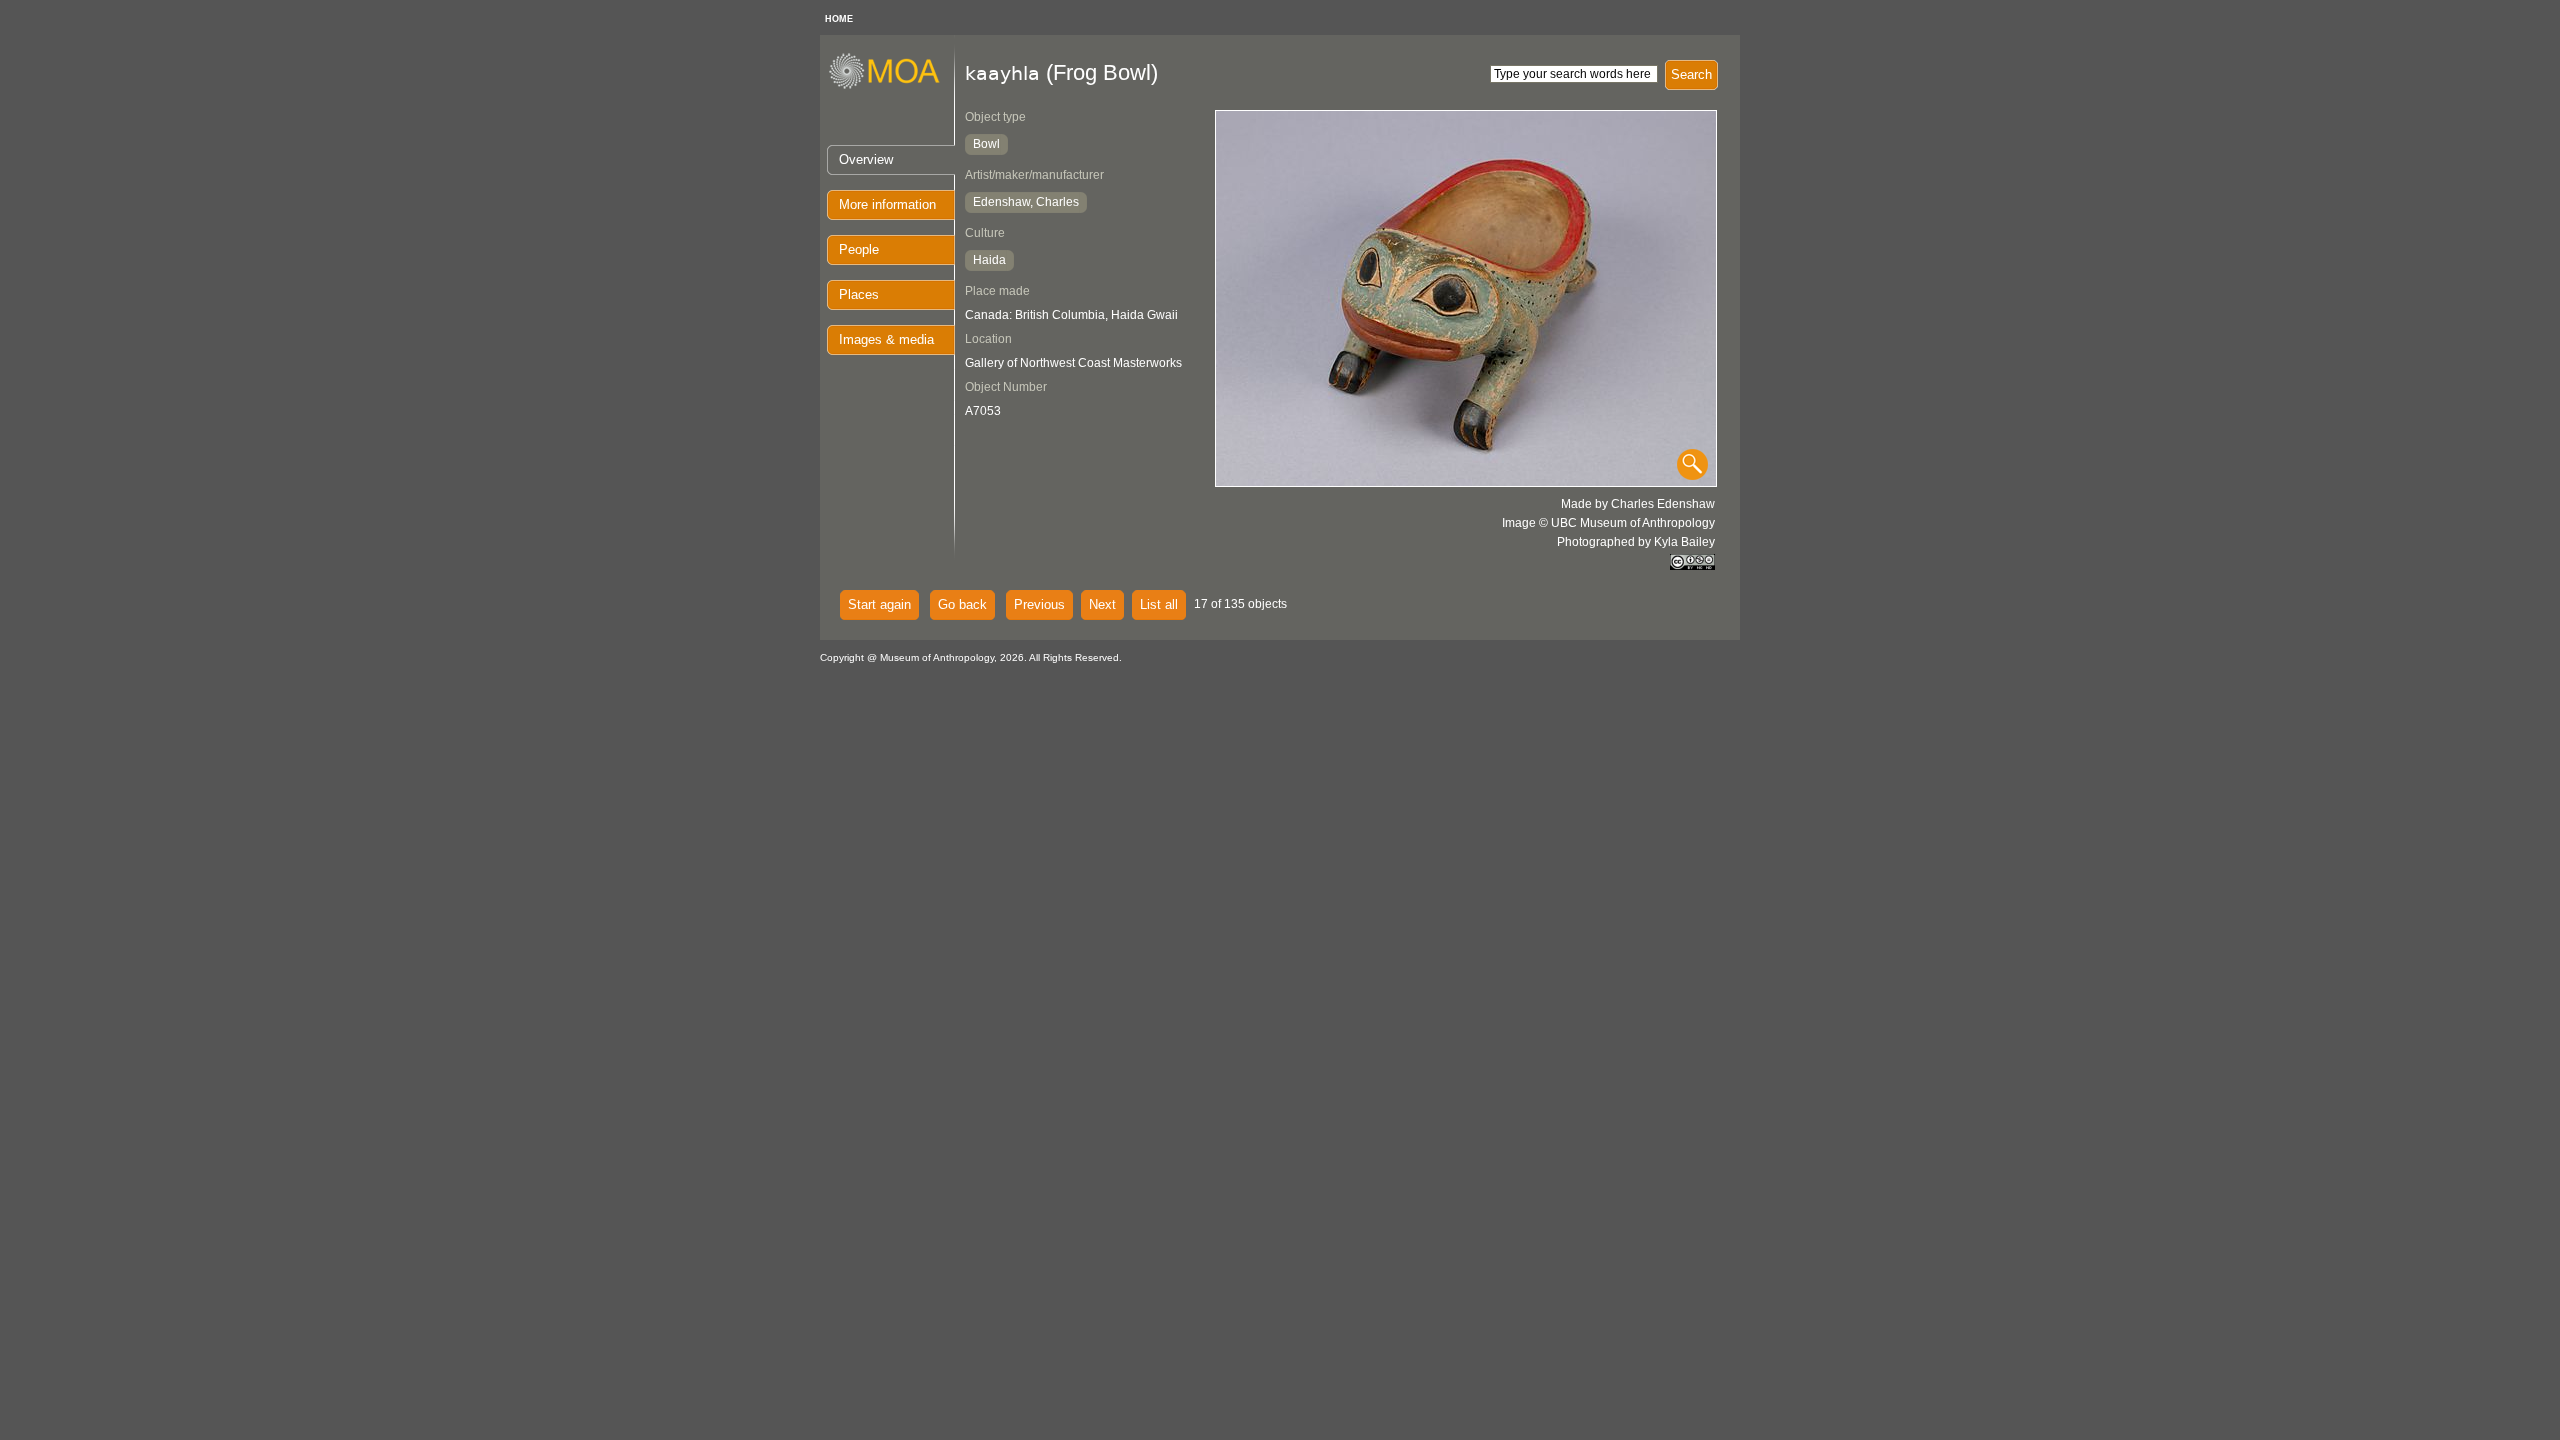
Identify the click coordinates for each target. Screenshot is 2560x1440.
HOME (839, 19)
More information (887, 204)
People (859, 249)
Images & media (886, 339)
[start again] (891, 86)
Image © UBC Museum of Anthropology (1608, 523)
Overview (866, 159)
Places (859, 294)
